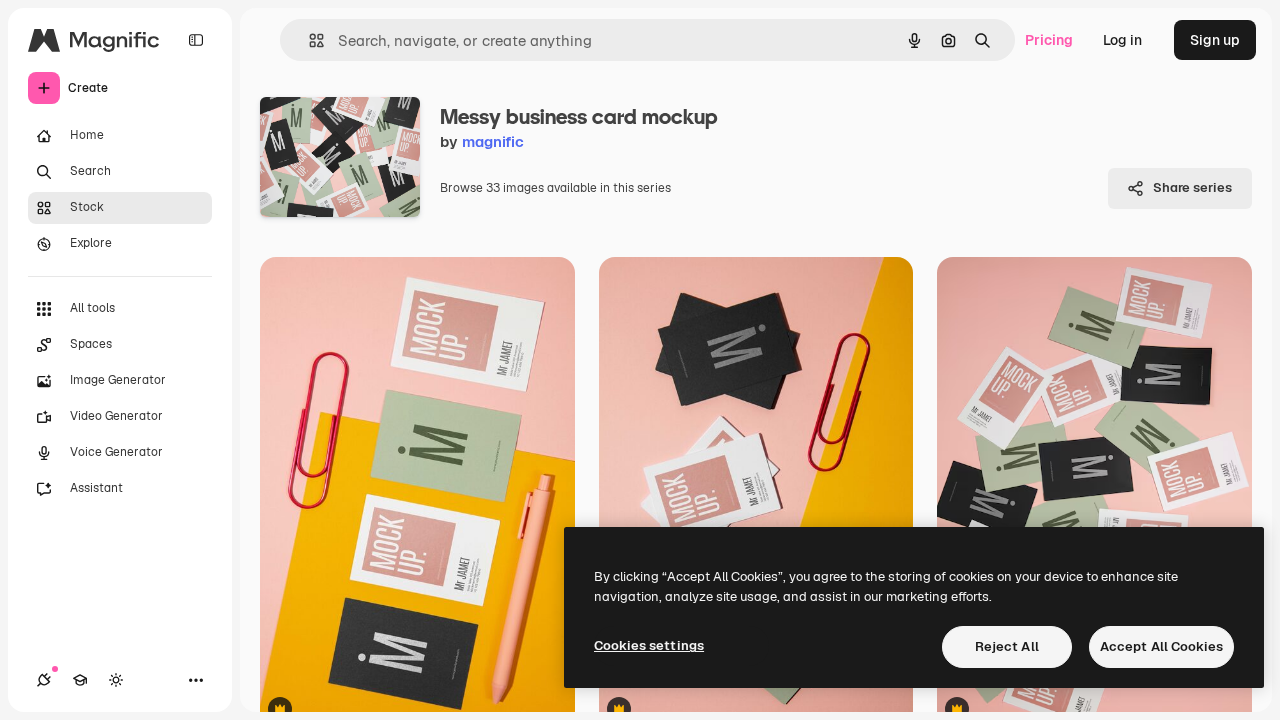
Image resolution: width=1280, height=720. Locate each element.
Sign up (1215, 40)
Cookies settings (649, 645)
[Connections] (44, 680)
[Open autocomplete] (308, 40)
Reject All (1007, 646)
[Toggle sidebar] (196, 40)
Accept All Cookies (1161, 646)
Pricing (1049, 40)
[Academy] (80, 680)
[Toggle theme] (116, 680)
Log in (1122, 40)
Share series (1192, 187)
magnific (493, 141)
